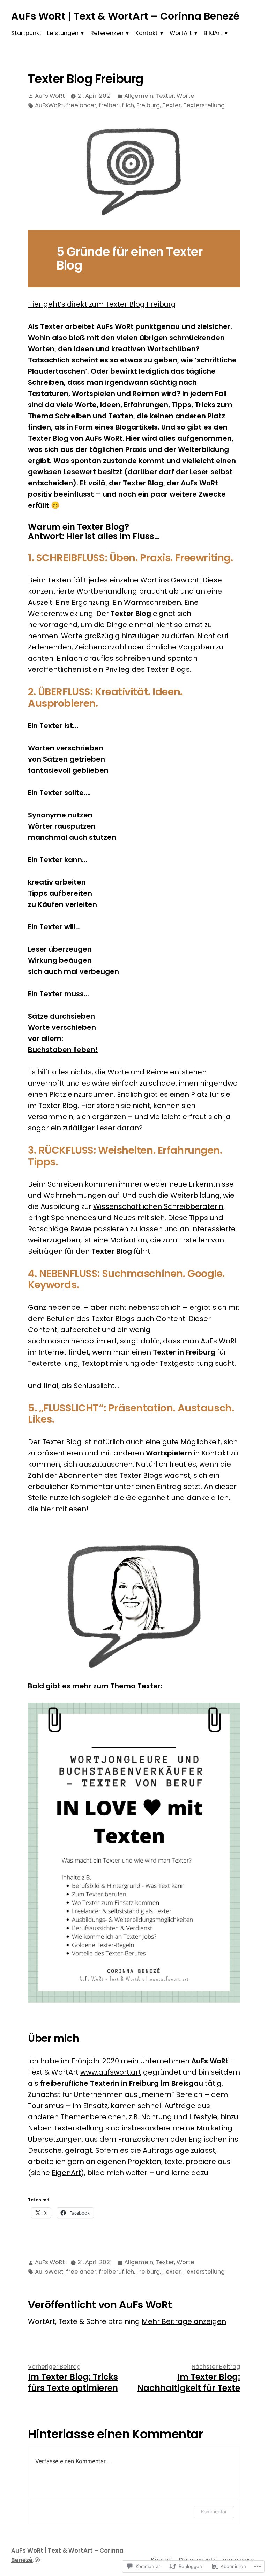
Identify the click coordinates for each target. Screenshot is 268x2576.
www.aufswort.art (111, 2072)
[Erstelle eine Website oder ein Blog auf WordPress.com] (37, 2560)
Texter (165, 96)
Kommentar (214, 2512)
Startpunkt (26, 33)
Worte (185, 96)
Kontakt (147, 33)
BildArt (213, 33)
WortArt (181, 33)
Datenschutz (197, 2560)
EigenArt (66, 2173)
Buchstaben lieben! (63, 1050)
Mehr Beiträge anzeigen (184, 2321)
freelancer (81, 105)
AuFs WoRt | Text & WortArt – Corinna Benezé (125, 16)
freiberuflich (116, 105)
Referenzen (107, 33)
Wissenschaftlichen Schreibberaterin (158, 1206)
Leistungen (63, 33)
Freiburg (148, 105)
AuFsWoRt (49, 105)
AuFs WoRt (50, 96)
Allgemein (139, 96)
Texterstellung (204, 105)
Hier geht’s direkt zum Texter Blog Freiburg (102, 304)
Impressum (238, 2560)
